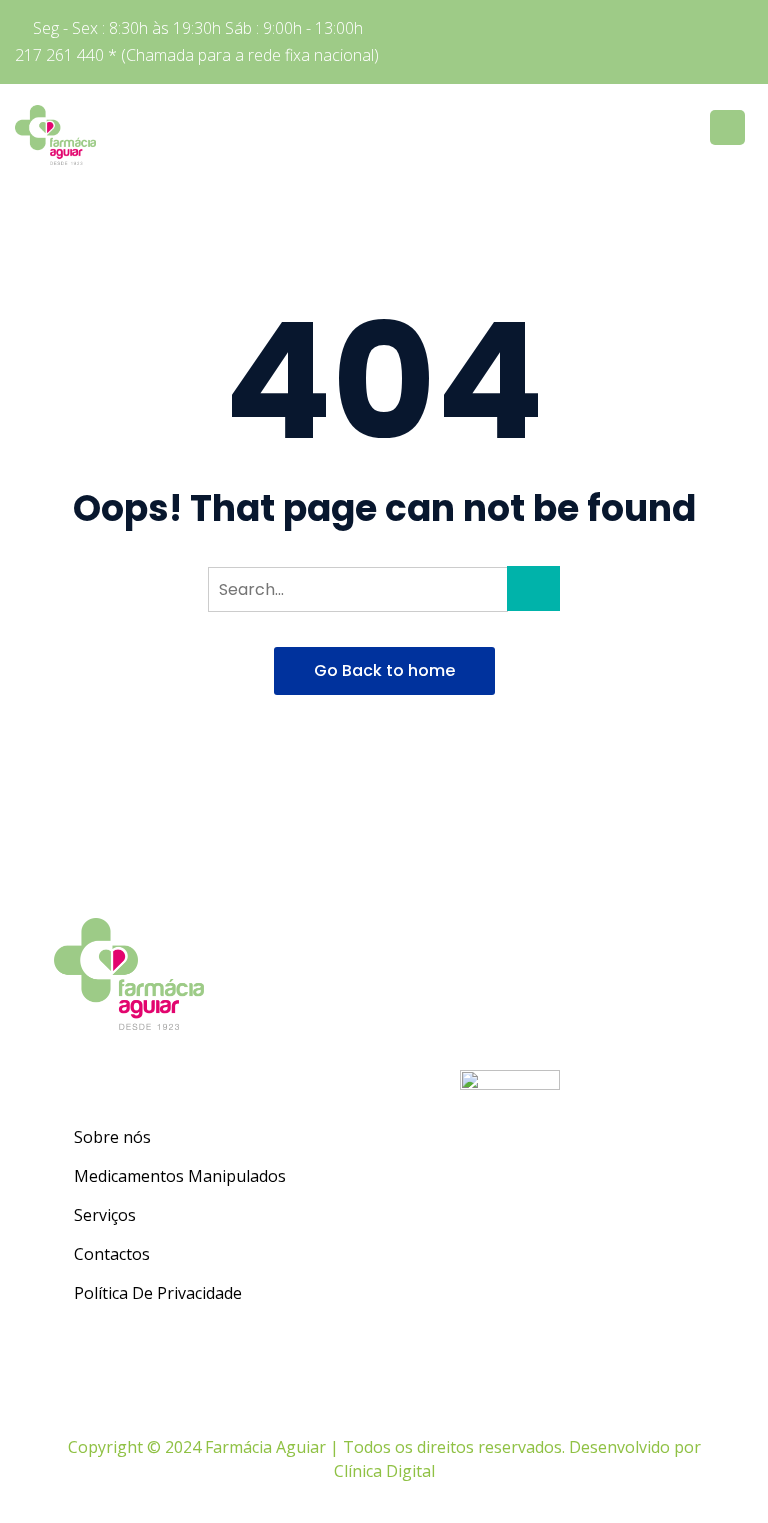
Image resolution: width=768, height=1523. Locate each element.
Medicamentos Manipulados (180, 1176)
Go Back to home (384, 670)
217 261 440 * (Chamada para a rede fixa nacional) (197, 55)
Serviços (105, 1215)
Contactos (112, 1254)
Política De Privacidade (158, 1293)
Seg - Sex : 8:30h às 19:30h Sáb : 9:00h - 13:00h (198, 28)
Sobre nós (112, 1137)
